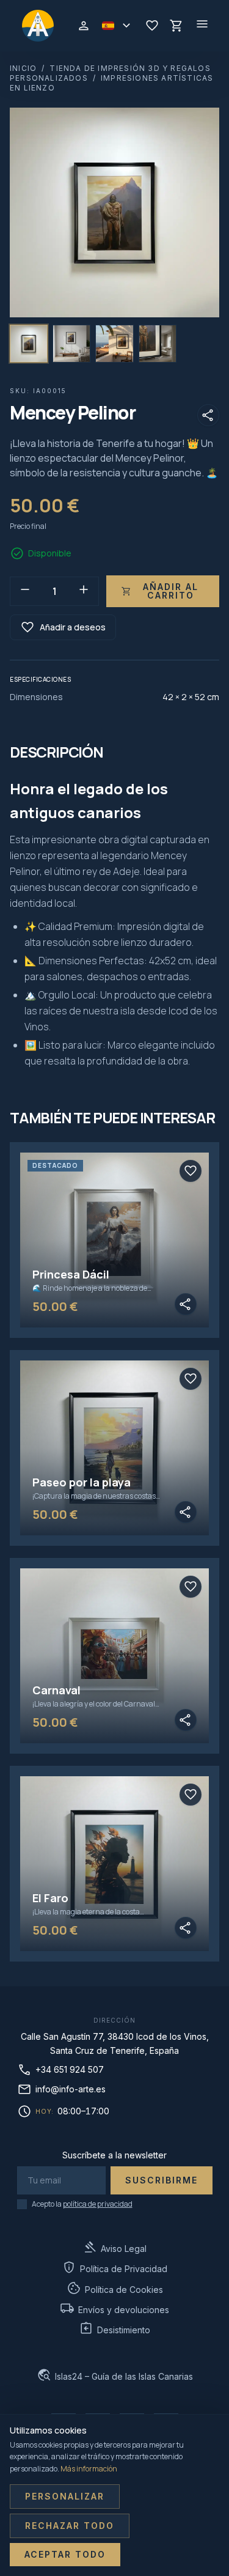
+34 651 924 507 (60, 2070)
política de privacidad (98, 2204)
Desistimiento (114, 2329)
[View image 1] (29, 344)
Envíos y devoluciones (114, 2308)
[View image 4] (158, 344)
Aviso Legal (114, 2247)
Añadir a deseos (63, 627)
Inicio (23, 68)
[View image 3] (114, 344)
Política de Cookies (115, 2288)
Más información (89, 2469)
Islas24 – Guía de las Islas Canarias (115, 2375)
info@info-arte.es (61, 2089)
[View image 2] (71, 344)
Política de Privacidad (114, 2268)
